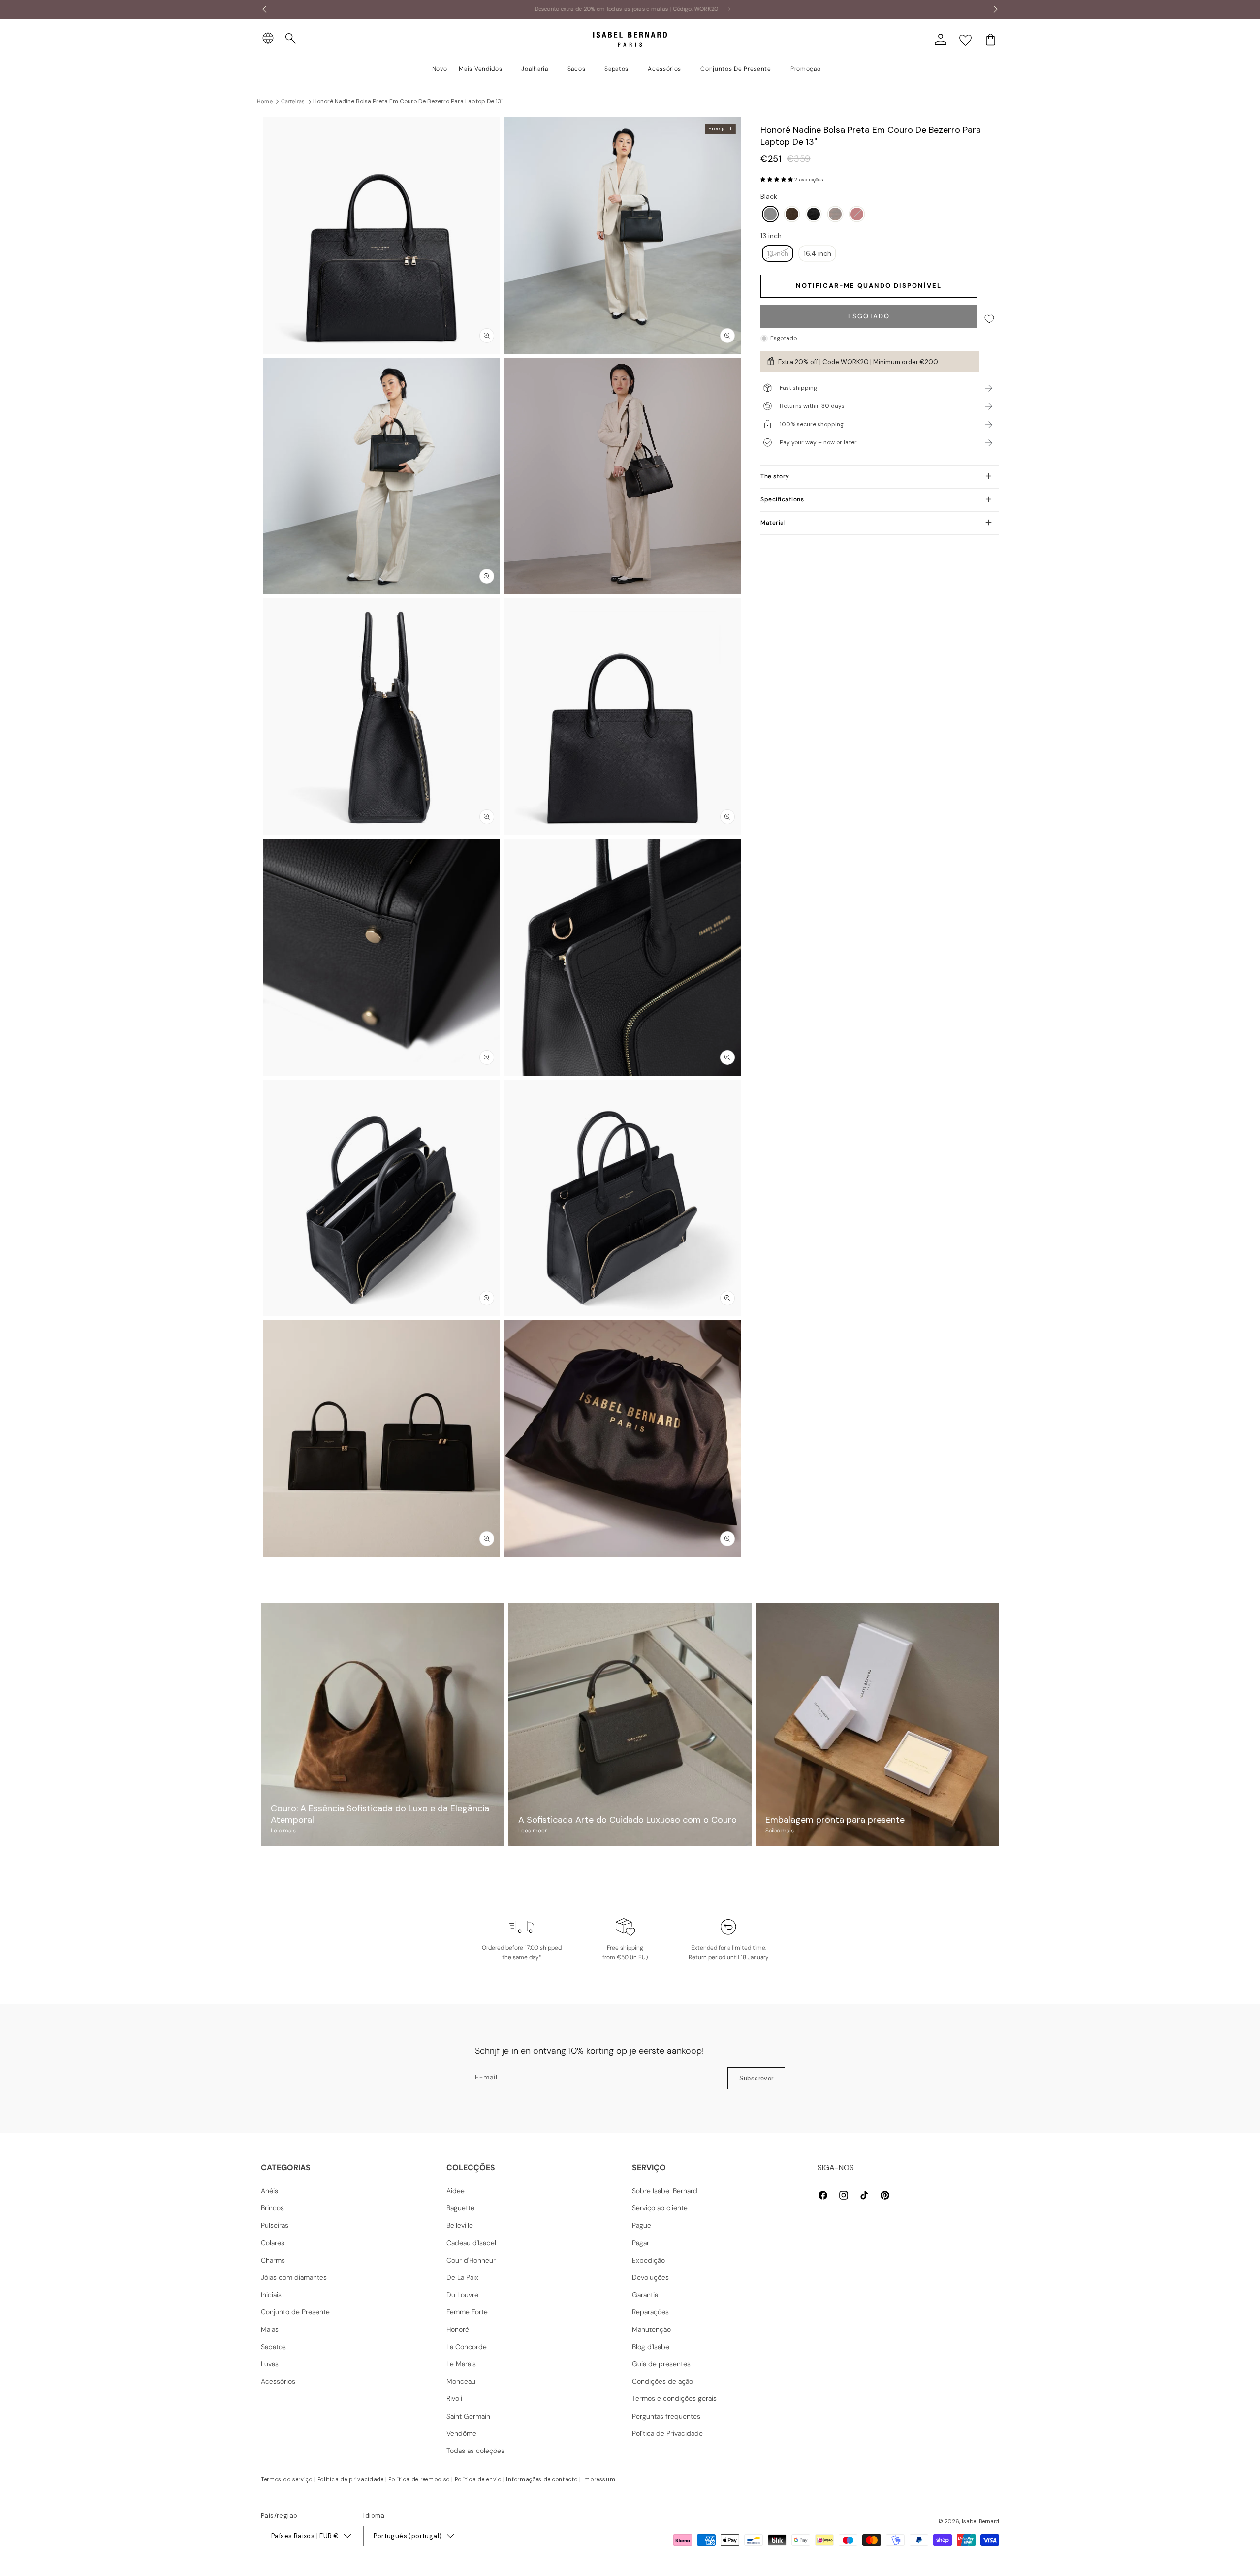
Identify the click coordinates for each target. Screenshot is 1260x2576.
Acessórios (278, 2381)
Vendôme (461, 2433)
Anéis (269, 2191)
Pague (642, 2225)
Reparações (650, 2312)
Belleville (460, 2225)
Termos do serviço (287, 2479)
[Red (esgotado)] (857, 215)
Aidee (456, 2191)
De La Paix (462, 2277)
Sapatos (273, 2347)
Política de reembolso (419, 2479)
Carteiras (293, 101)
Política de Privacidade (667, 2433)
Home (265, 101)
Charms (273, 2260)
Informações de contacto (542, 2479)
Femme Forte (467, 2312)
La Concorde (467, 2347)
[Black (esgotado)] (770, 215)
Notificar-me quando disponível (869, 286)
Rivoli (454, 2398)
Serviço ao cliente (660, 2208)
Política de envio (478, 2479)
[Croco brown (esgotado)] (835, 215)
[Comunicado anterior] (264, 9)
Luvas (270, 2364)
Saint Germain (468, 2416)
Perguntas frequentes (666, 2416)
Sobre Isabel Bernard (665, 2191)
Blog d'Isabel (651, 2347)
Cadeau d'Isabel (471, 2243)
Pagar (641, 2243)
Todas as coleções (475, 2451)
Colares (273, 2243)
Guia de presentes (661, 2364)
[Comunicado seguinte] (996, 9)
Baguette (460, 2208)
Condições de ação (662, 2381)
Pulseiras (275, 2225)
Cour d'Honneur (471, 2260)
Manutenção (651, 2329)
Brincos (272, 2208)
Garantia (645, 2295)
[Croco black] (814, 215)
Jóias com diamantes (294, 2277)
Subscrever (756, 2078)
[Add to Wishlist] (989, 319)
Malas (270, 2329)
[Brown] (792, 215)
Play (623, 476)
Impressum (599, 2479)
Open (630, 1579)
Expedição (648, 2260)
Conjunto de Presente (295, 2312)
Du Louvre (462, 2295)
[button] (291, 39)
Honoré (458, 2329)
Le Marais (461, 2364)
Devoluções (650, 2277)
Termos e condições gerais (674, 2398)
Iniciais (271, 2295)
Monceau (461, 2381)
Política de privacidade (351, 2479)
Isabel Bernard (980, 2521)
